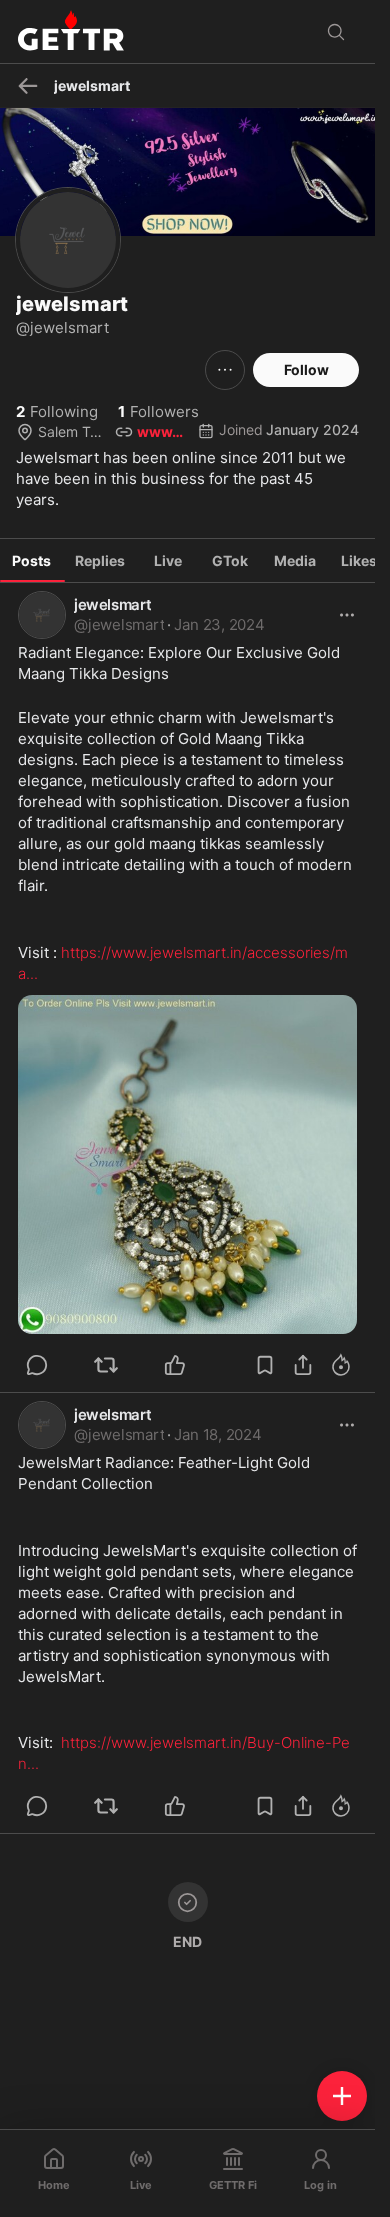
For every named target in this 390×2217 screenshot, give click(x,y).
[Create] (342, 2096)
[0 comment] (64, 1365)
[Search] (336, 32)
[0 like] (202, 1365)
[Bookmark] (265, 1365)
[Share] (303, 1365)
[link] (219, 625)
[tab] (31, 561)
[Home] (71, 31)
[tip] (37, 1365)
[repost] (106, 1365)
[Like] (175, 1365)
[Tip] (341, 1365)
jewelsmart (112, 604)
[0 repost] (133, 1365)
